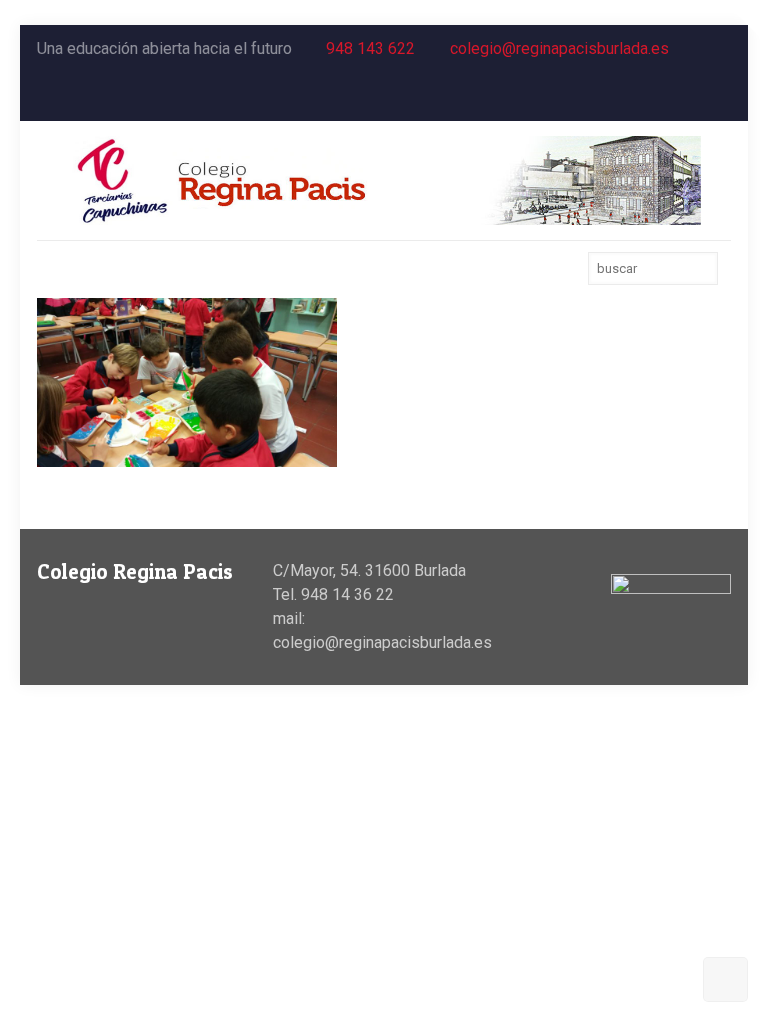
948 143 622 (370, 48)
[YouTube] (693, 97)
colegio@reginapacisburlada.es (559, 48)
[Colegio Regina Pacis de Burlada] (384, 180)
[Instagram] (720, 97)
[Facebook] (666, 97)
